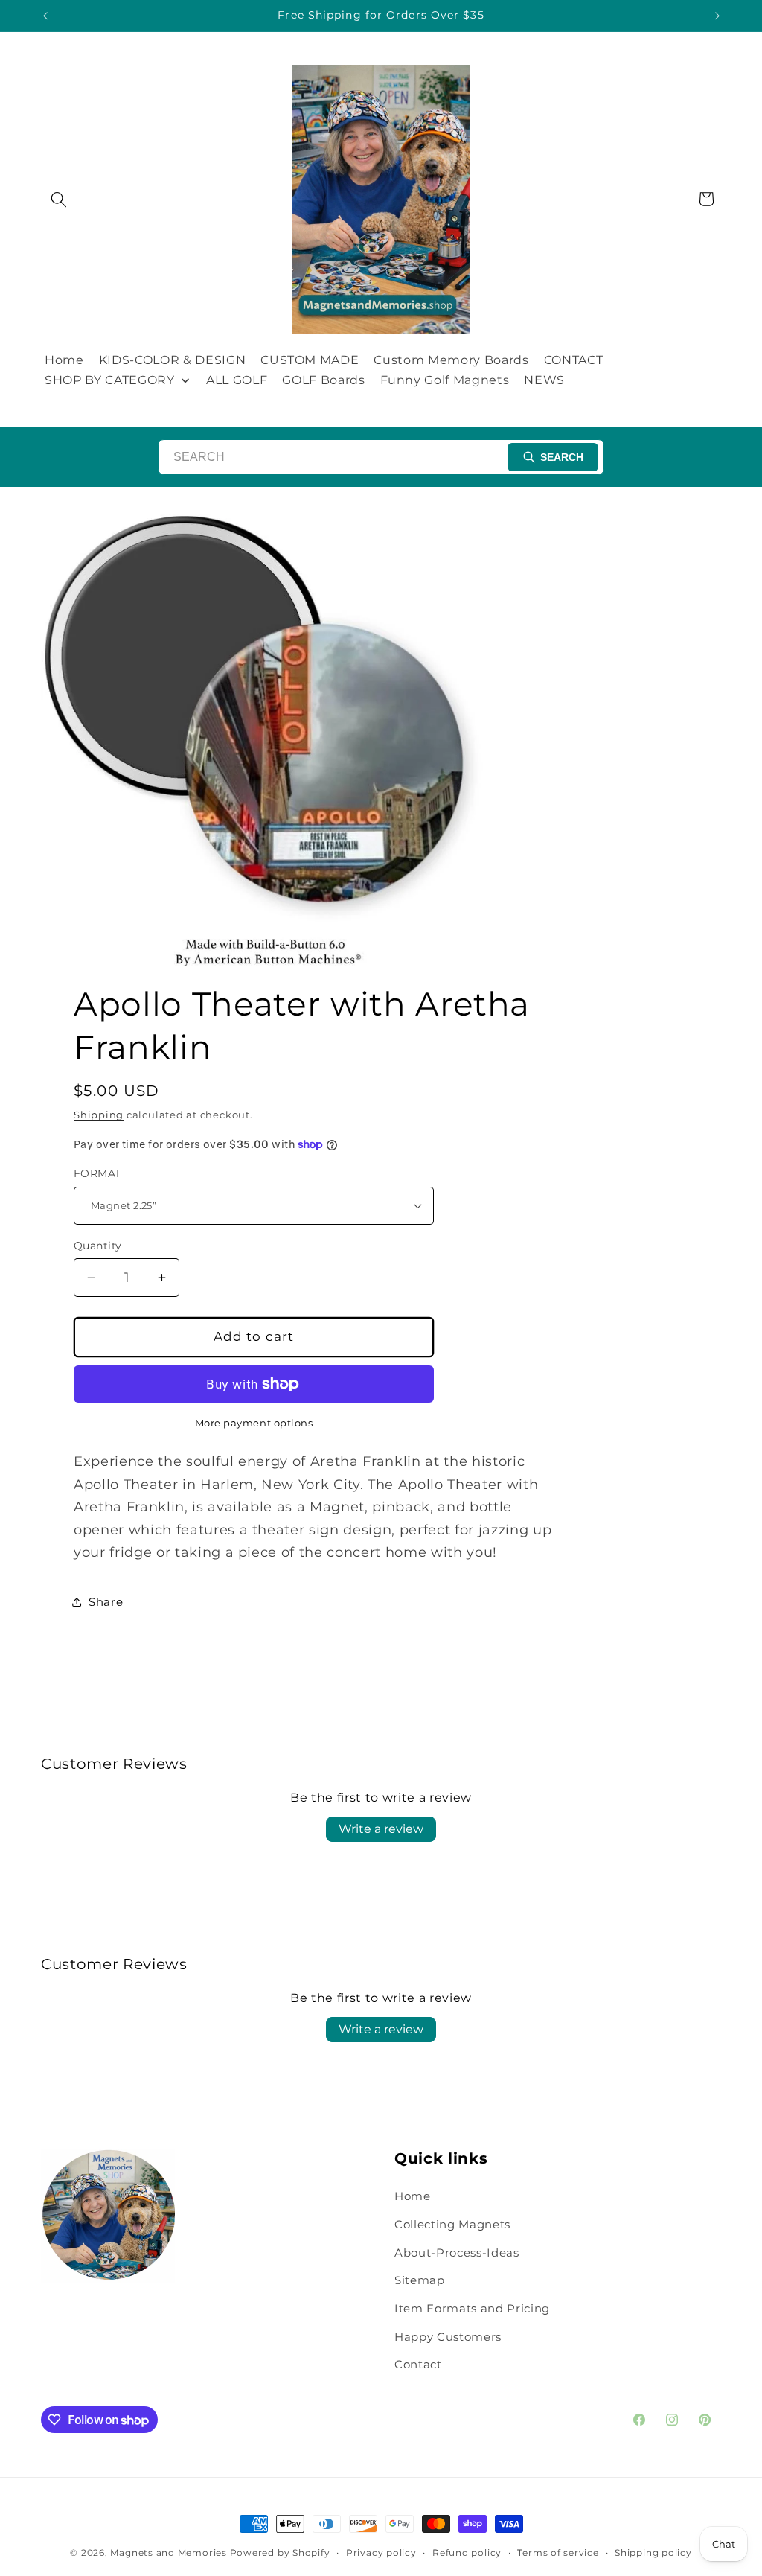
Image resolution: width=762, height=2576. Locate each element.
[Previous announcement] (45, 16)
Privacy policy (381, 2553)
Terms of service (558, 2553)
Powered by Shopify (280, 2553)
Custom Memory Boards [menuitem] (451, 360)
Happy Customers (448, 2337)
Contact (418, 2364)
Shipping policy (653, 2553)
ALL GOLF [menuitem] (237, 380)
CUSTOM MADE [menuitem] (310, 360)
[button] (59, 199)
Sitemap (420, 2280)
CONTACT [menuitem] (574, 360)
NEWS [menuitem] (544, 380)
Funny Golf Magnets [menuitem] (445, 380)
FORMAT (97, 1173)
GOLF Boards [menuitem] (323, 380)
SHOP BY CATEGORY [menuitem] (110, 380)
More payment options (254, 1423)
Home (413, 2196)
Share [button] (106, 1602)
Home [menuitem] (64, 360)
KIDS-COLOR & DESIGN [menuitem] (173, 360)
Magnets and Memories (170, 2553)
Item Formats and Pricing (472, 2308)
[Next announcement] (717, 16)
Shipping (99, 1115)
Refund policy (467, 2553)
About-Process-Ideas (457, 2253)
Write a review (381, 1829)
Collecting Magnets (452, 2224)
